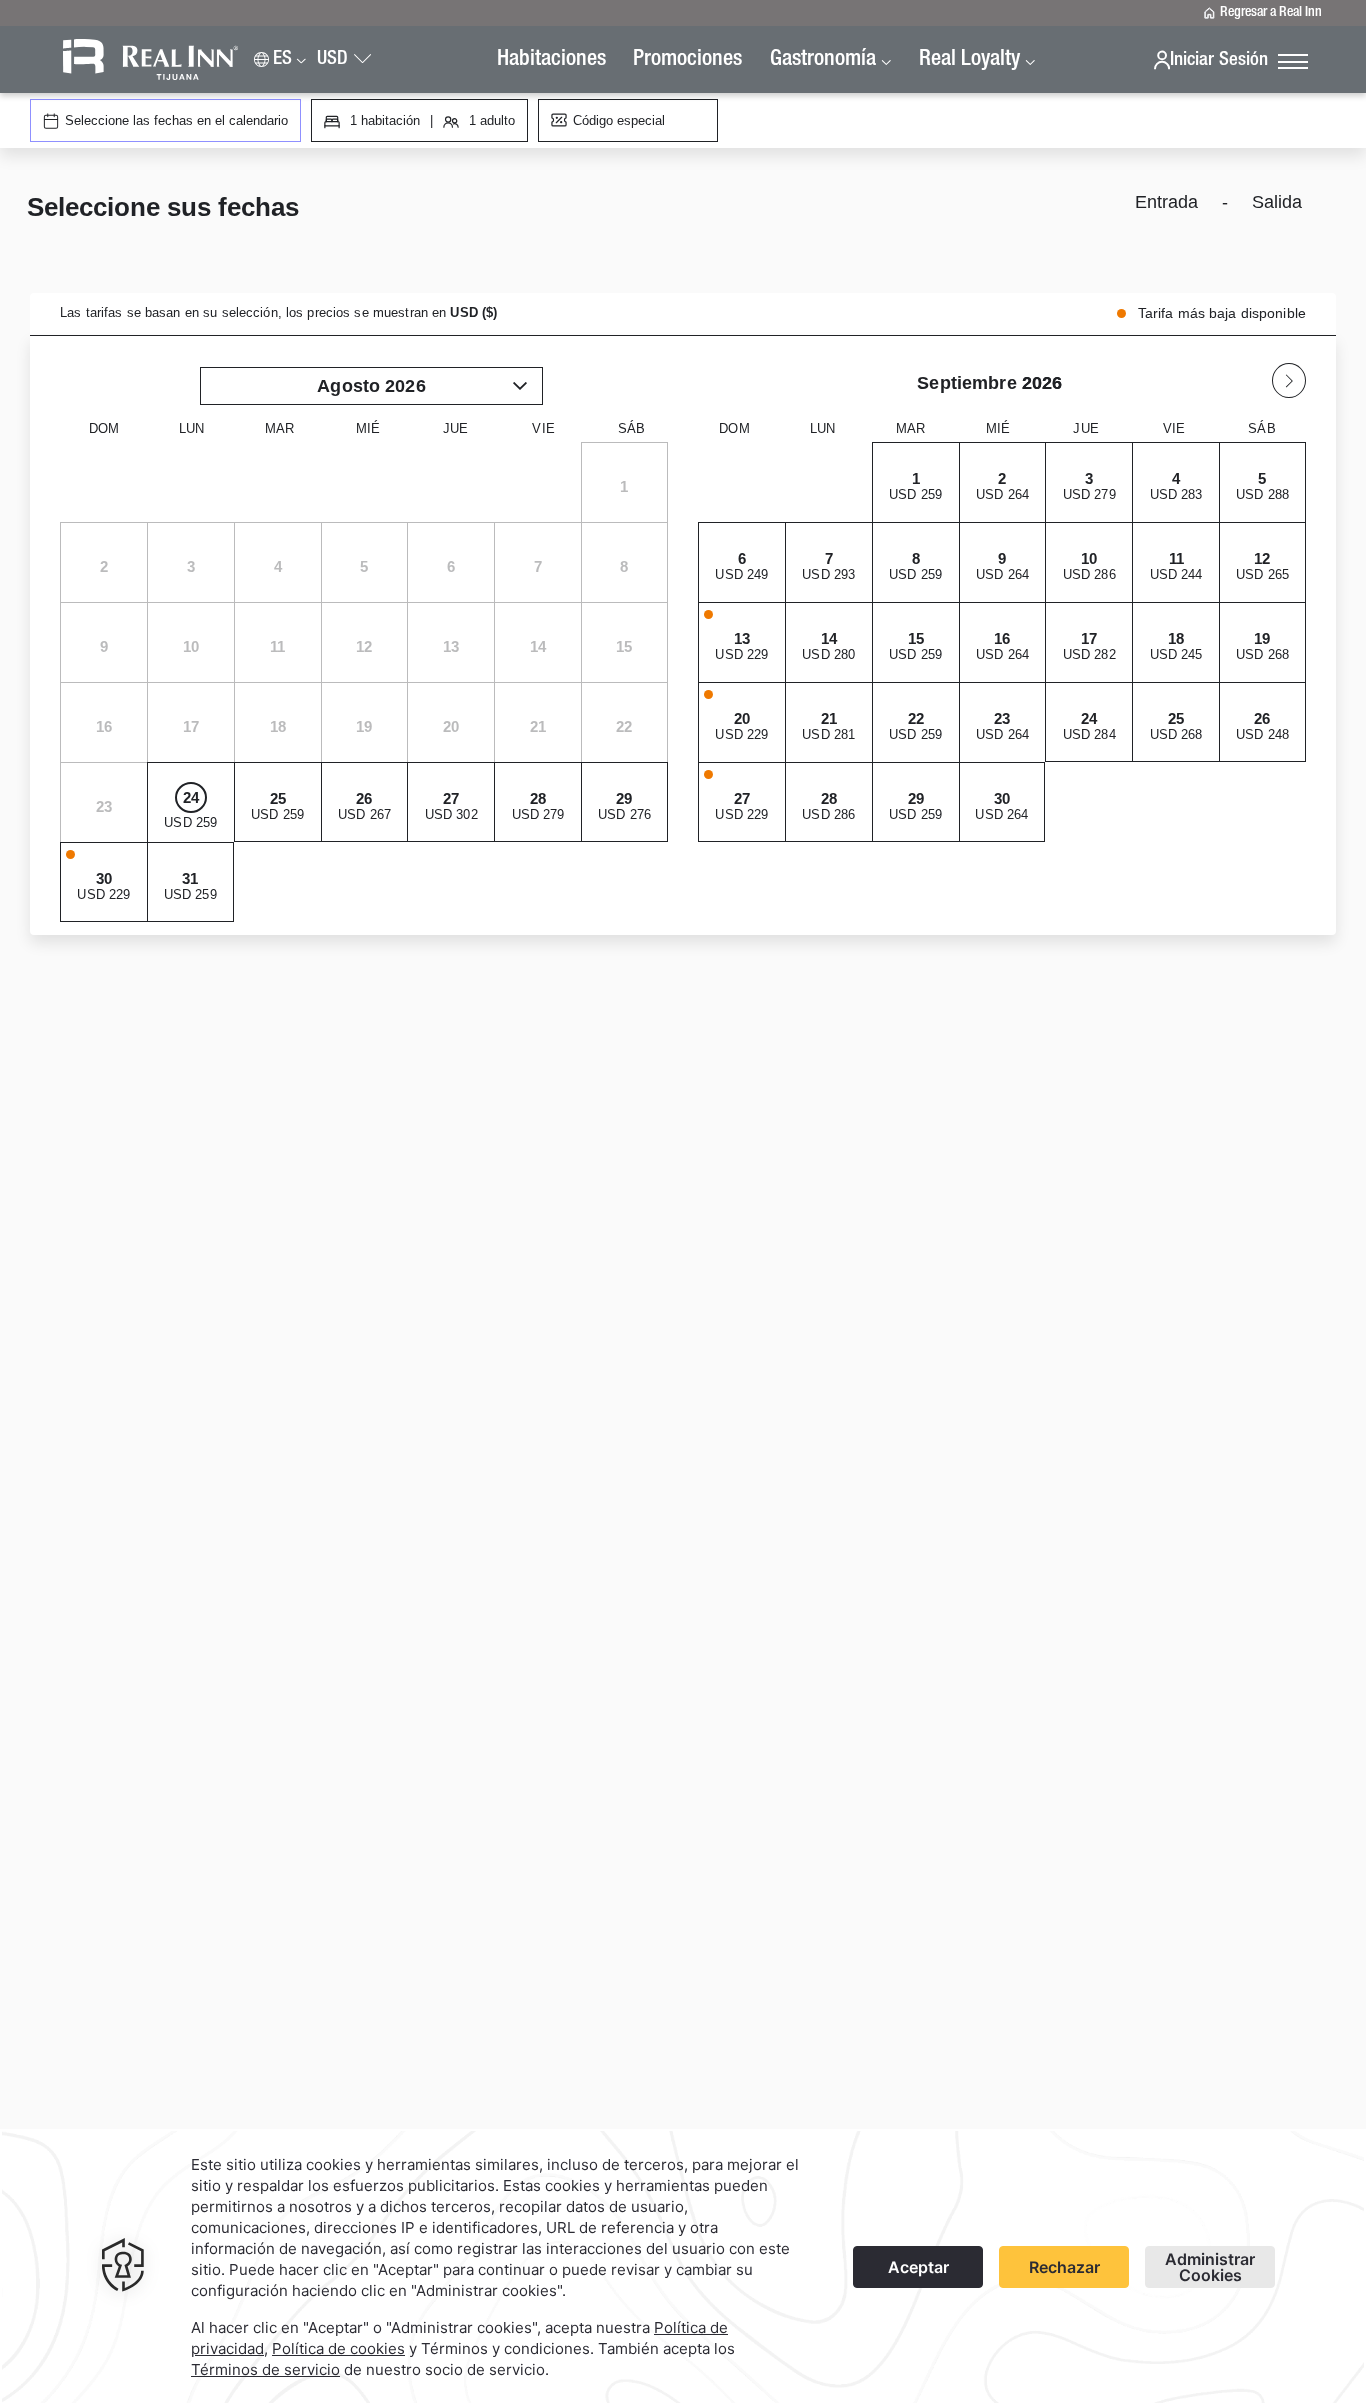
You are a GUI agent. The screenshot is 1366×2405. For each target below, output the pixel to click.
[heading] (451, 210)
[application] (683, 2267)
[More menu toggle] (1293, 63)
